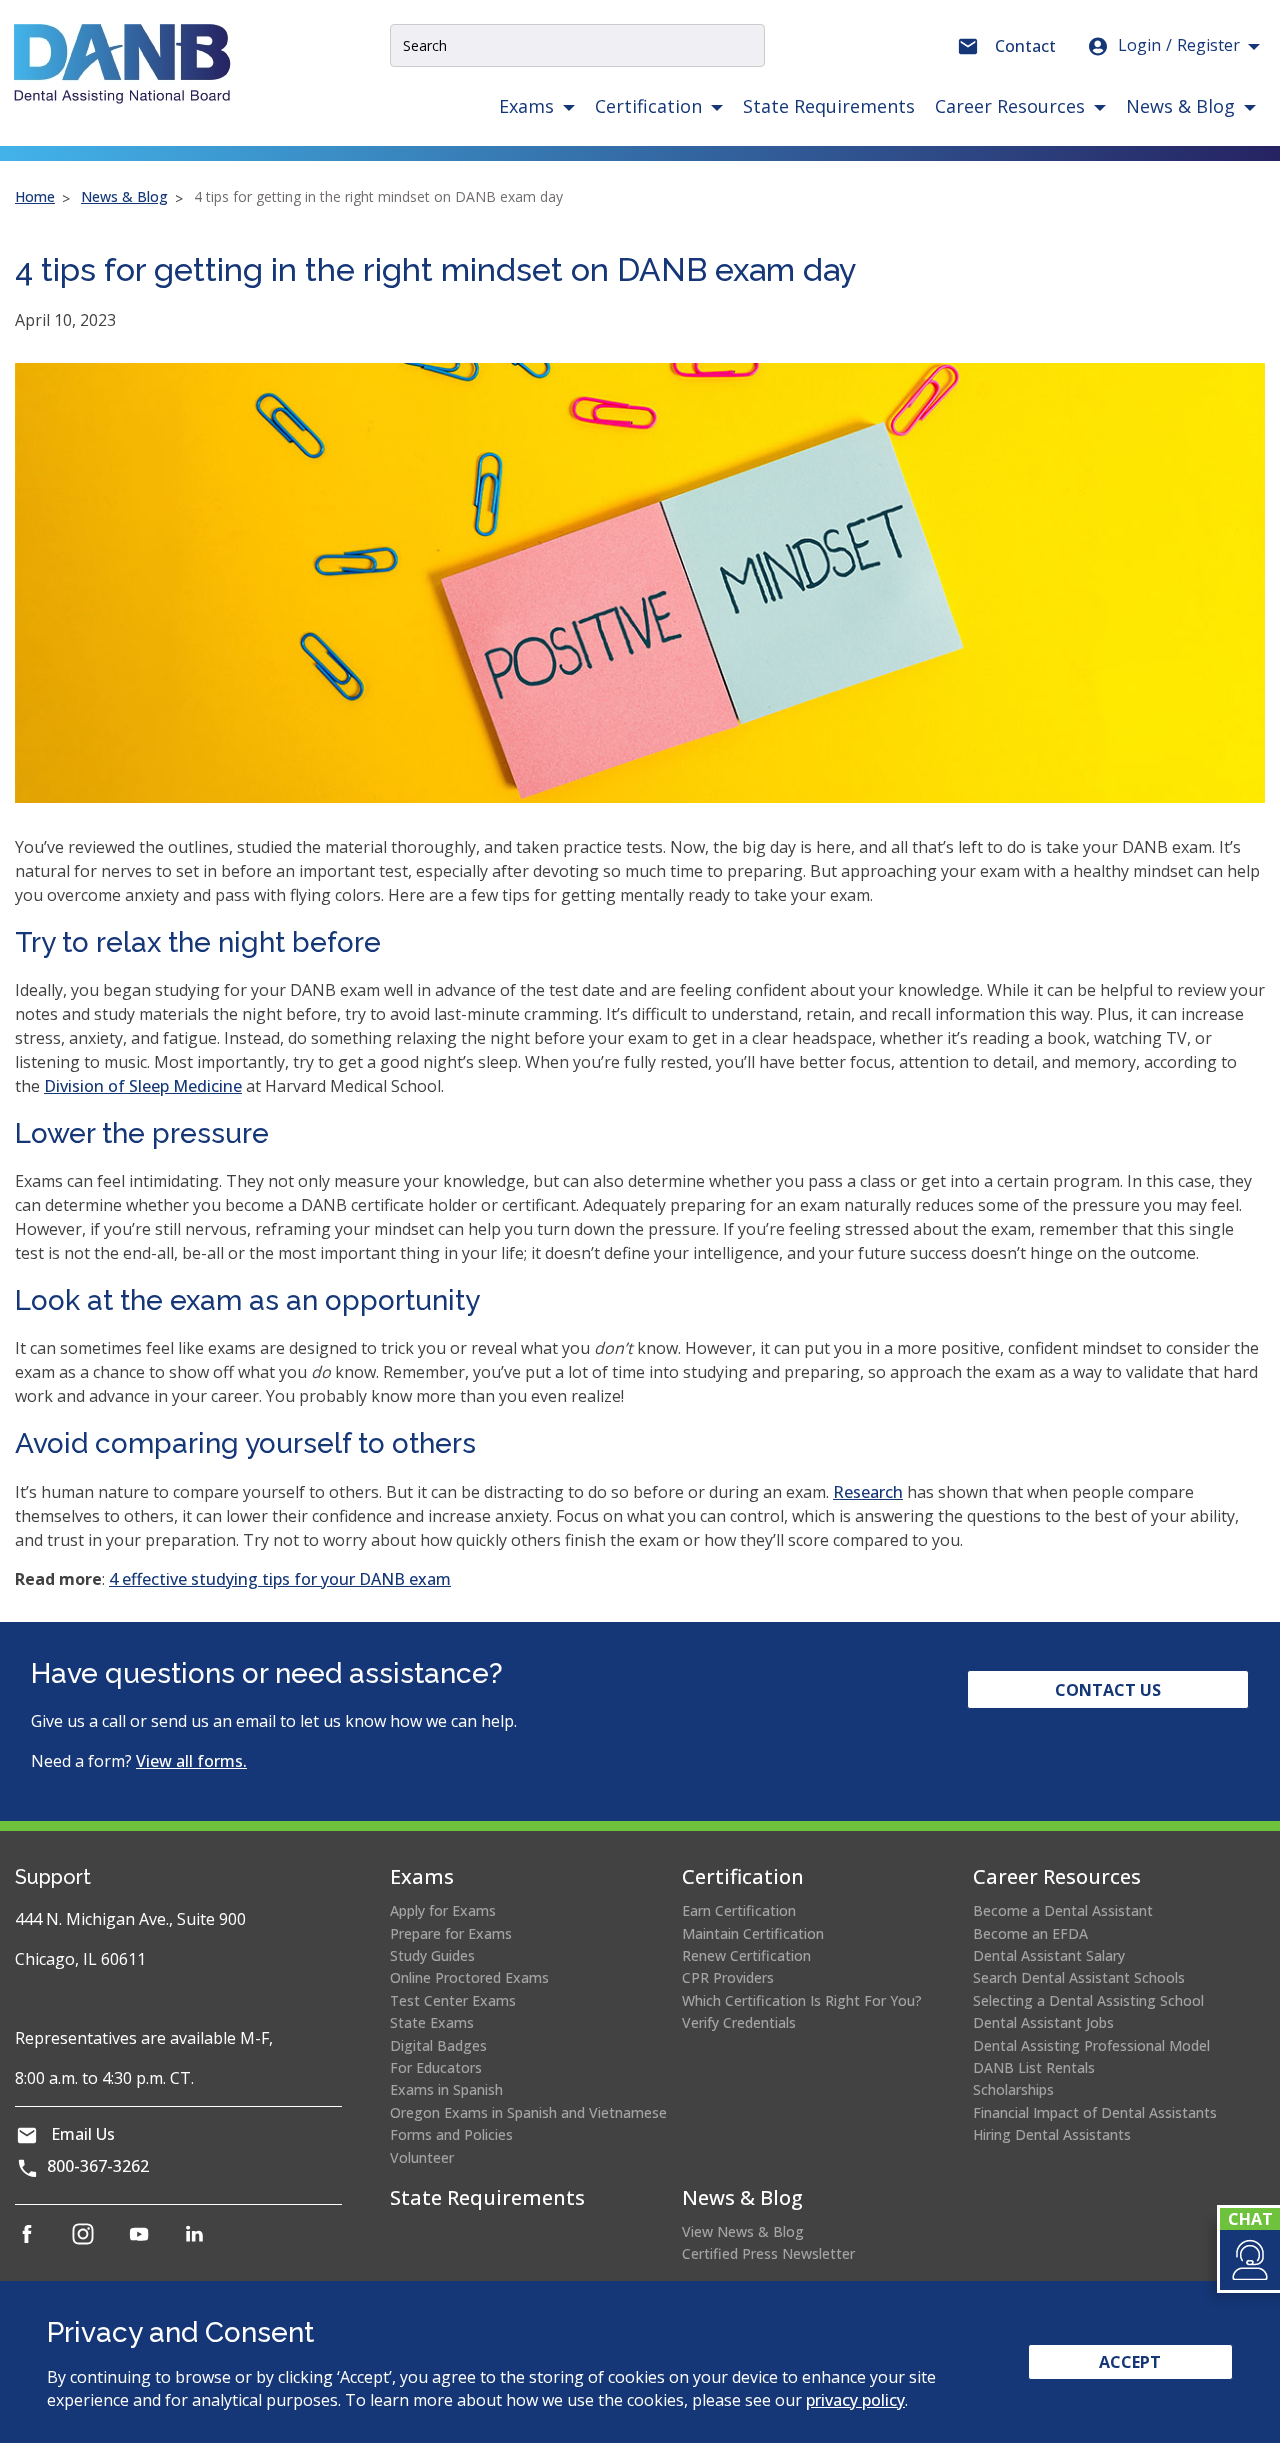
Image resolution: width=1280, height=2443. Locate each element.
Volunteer (422, 2157)
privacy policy (855, 2400)
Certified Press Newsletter (768, 2253)
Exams (422, 1876)
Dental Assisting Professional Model (1091, 2045)
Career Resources (1057, 1876)
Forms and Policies (451, 2134)
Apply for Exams (443, 1910)
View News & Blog (743, 2231)
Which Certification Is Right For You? (802, 2000)
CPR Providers (728, 1977)
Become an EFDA (1030, 1933)
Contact (1025, 46)
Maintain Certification (753, 1933)
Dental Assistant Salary (1049, 1955)
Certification (743, 1876)
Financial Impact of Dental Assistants (1095, 2112)
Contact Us (1108, 1690)
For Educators (436, 2067)
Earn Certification (739, 1910)
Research (868, 1492)
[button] (1248, 2260)
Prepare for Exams (451, 1933)
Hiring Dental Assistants (1052, 2134)
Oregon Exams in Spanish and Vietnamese (528, 2112)
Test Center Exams (453, 2000)
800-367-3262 (98, 2166)
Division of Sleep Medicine (143, 1086)
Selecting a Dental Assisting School (1088, 2000)
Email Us (83, 2134)
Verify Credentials (739, 2022)
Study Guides (432, 1955)
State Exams (432, 2022)
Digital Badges (438, 2045)
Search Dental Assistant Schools (1079, 1977)
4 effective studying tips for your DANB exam (280, 1579)
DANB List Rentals (1034, 2067)
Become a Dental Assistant (1063, 1910)
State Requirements (829, 106)
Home (35, 196)
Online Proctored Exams (469, 1977)
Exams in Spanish (446, 2089)
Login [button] (1179, 45)
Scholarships (1013, 2089)
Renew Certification (746, 1955)
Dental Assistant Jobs (1043, 2022)
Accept (1130, 2362)
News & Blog (124, 196)
